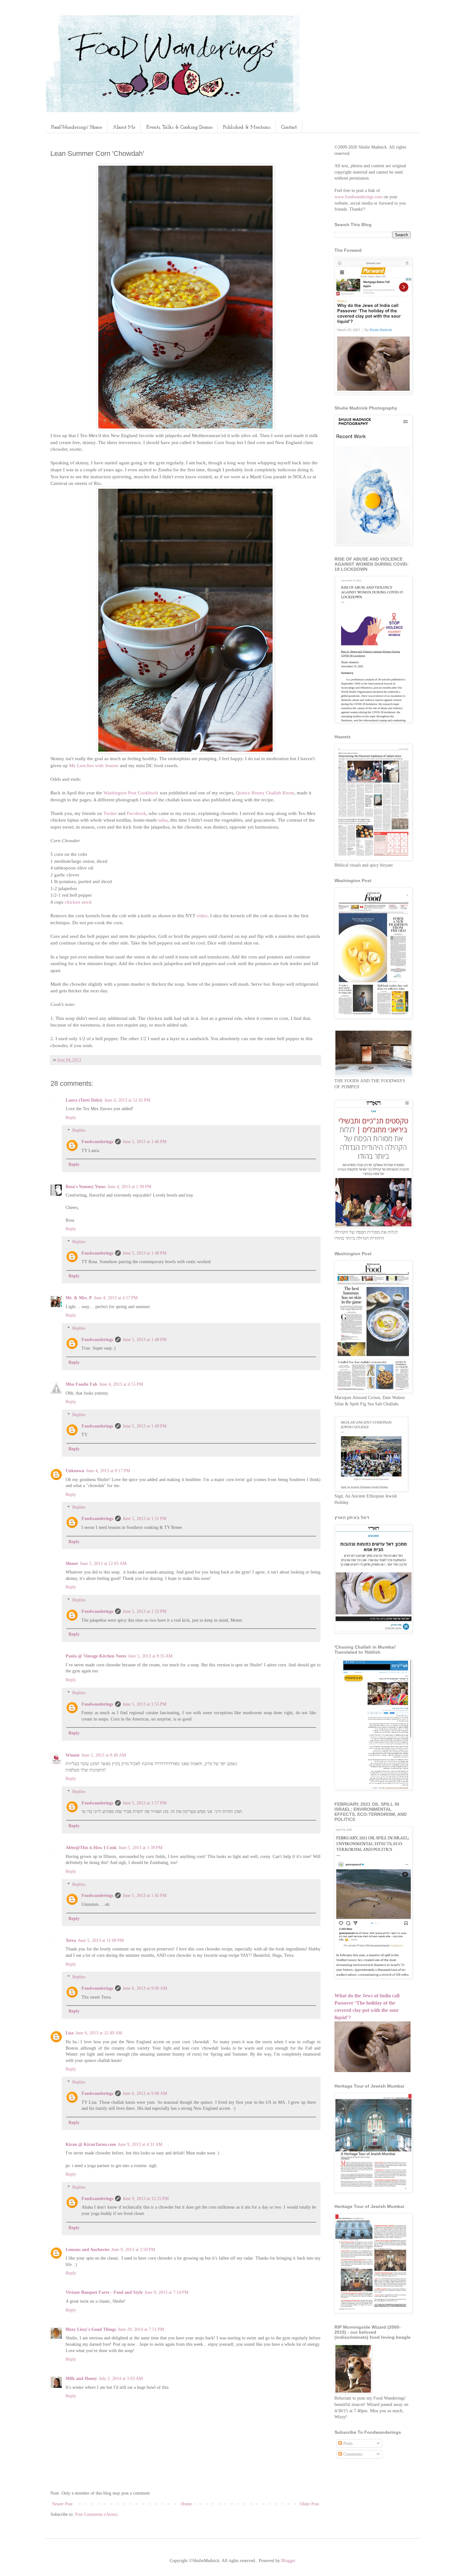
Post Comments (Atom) (96, 2514)
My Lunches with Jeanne (94, 765)
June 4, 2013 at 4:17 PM (116, 1298)
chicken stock (78, 902)
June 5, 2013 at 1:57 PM (145, 1803)
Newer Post (62, 2504)
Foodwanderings (97, 1142)
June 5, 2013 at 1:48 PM (145, 1253)
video (202, 916)
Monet (72, 1564)
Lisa (70, 2033)
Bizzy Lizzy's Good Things (91, 2329)
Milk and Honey (81, 2379)
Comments (352, 2454)
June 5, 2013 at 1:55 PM (145, 1704)
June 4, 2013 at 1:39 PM (129, 1187)
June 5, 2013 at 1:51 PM (145, 1519)
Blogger (288, 2561)
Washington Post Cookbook (132, 793)
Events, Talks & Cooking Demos (179, 127)
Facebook (136, 813)
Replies (79, 1131)
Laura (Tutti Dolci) (84, 1100)
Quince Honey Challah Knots (265, 793)
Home (186, 2504)
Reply (71, 1118)
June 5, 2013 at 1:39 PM (140, 1848)
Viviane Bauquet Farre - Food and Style (104, 2292)
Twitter (110, 813)
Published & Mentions (247, 127)
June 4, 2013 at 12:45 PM (127, 1100)
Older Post (309, 2504)
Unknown (75, 1471)
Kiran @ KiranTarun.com (91, 2144)
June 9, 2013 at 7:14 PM (166, 2292)
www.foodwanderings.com (358, 197)
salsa (162, 820)
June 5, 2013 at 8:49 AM (104, 1755)
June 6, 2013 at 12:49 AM (99, 2033)
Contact (289, 127)
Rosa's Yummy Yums (86, 1187)
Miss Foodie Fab (81, 1384)
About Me (124, 127)
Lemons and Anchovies (87, 2250)
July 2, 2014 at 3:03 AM (121, 2379)
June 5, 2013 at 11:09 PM (101, 1940)
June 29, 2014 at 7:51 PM (141, 2329)
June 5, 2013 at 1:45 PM (145, 1895)
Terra (71, 1940)
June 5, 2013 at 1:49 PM (145, 1426)
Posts (347, 2443)
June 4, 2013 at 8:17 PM (108, 1471)
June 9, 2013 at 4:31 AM (140, 2144)
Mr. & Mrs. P (79, 1298)
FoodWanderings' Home (77, 127)
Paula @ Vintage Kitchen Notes (96, 1656)
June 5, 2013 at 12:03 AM (103, 1564)
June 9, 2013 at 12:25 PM (146, 2199)
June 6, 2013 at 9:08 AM (145, 2093)
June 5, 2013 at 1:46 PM (145, 1142)
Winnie (73, 1755)
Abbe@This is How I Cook (91, 1848)
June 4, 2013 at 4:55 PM (121, 1384)
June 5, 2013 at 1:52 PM (145, 1611)
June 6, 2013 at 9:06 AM (145, 1988)
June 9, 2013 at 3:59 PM (133, 2250)
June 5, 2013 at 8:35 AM (150, 1656)
